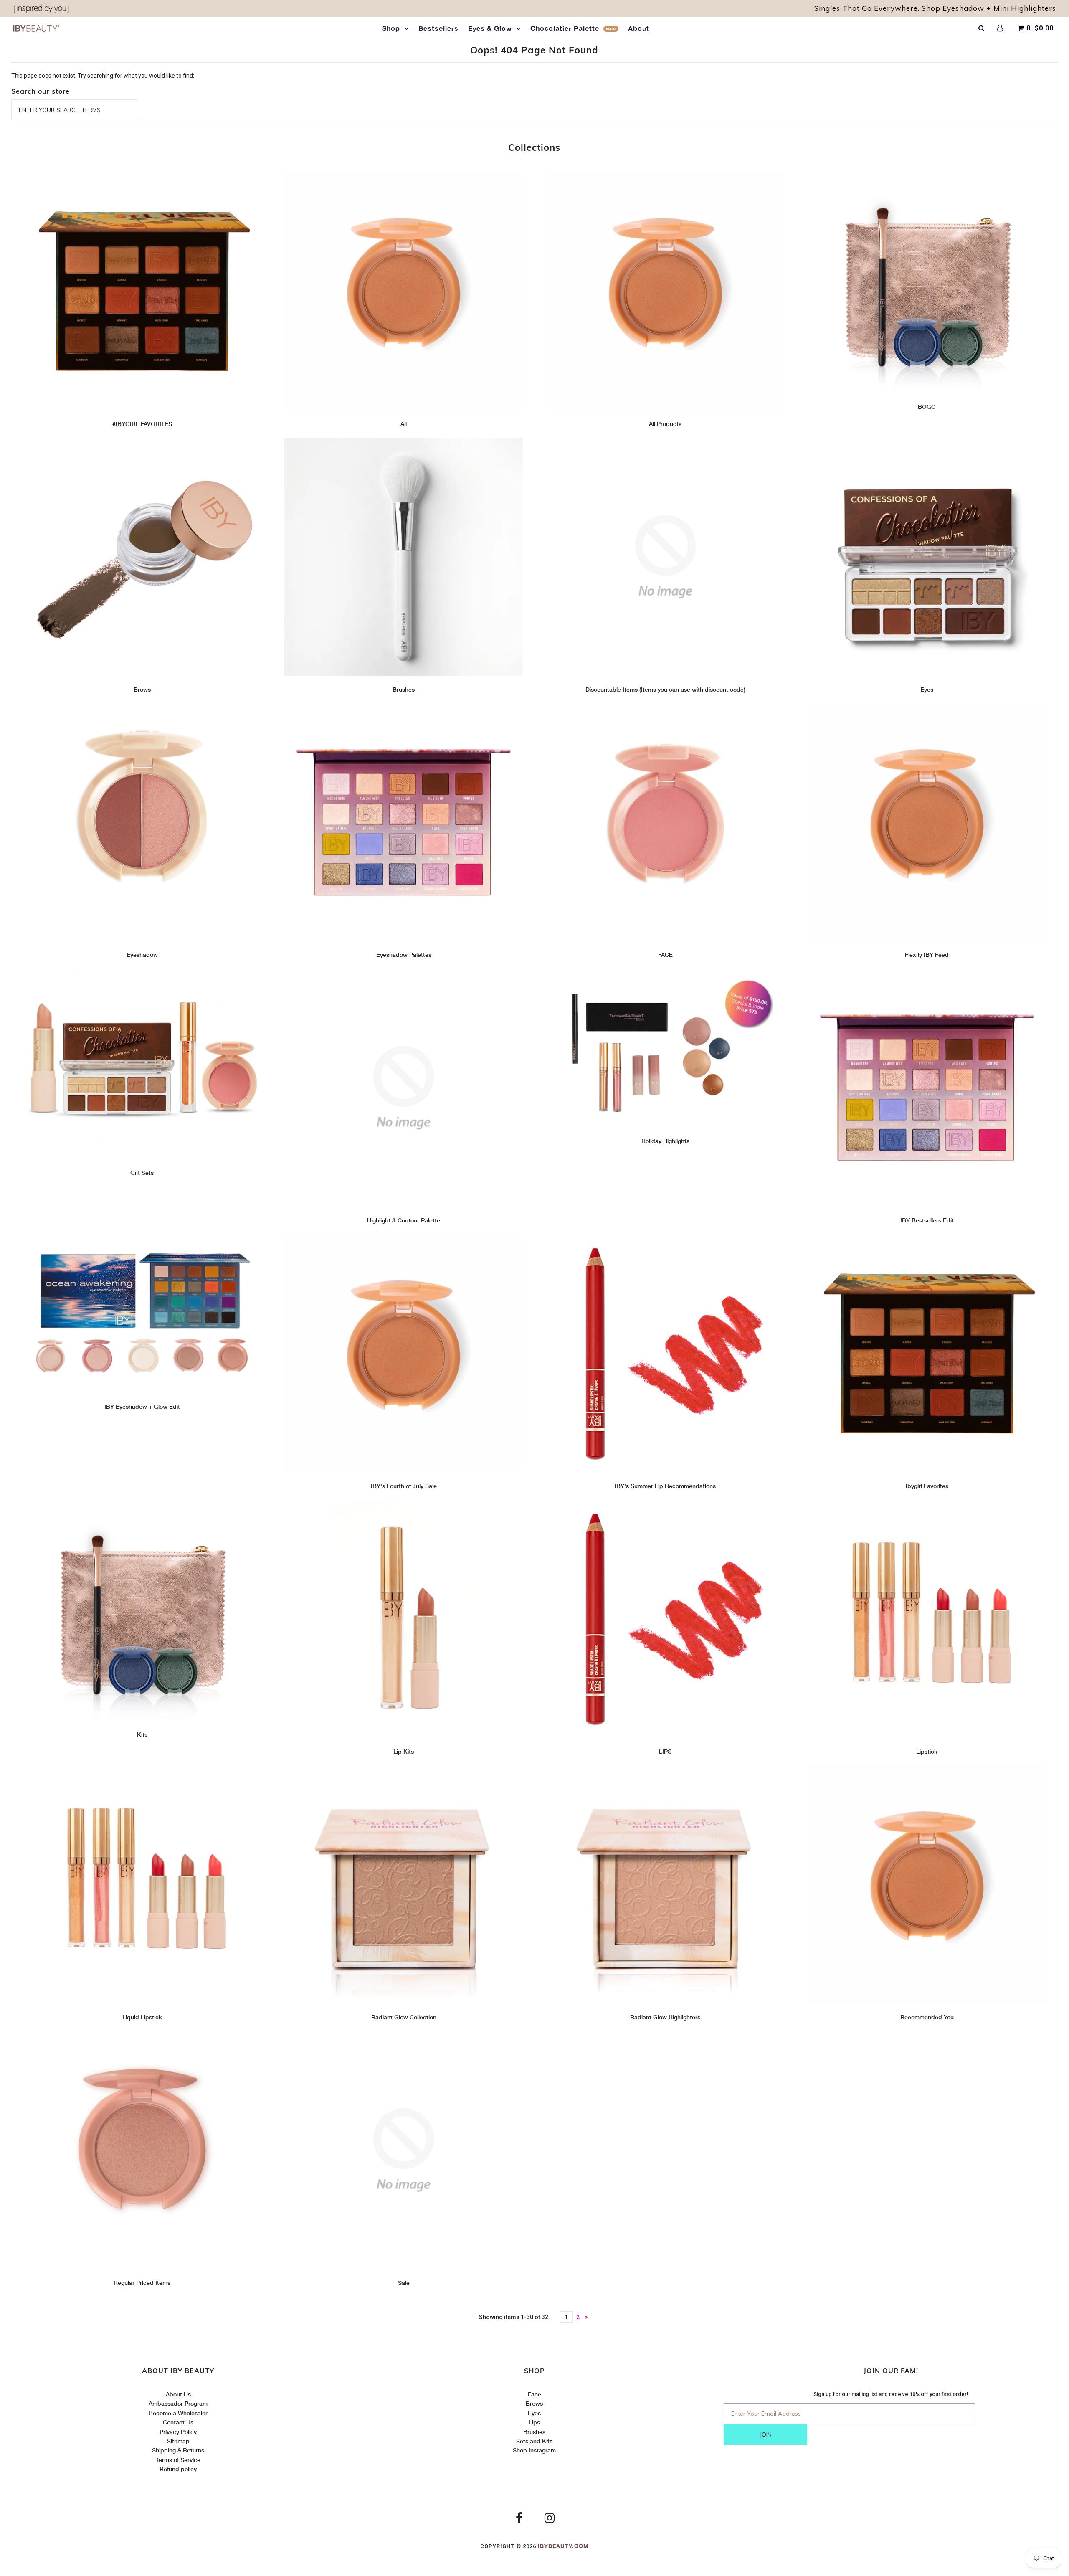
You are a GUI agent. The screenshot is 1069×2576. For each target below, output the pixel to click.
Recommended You (927, 2017)
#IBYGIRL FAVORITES (142, 424)
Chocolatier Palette (573, 28)
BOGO (927, 407)
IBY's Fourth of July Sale (404, 1486)
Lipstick (927, 1751)
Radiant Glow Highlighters (665, 2017)
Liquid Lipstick (142, 2017)
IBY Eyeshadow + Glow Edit (142, 1406)
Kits (142, 1734)
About (639, 28)
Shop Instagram (534, 2450)
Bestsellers (438, 28)
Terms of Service (178, 2460)
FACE (665, 955)
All (404, 424)
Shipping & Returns (178, 2450)
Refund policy (178, 2469)
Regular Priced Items (142, 2283)
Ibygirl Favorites (927, 1486)
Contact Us (178, 2422)
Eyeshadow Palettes (404, 955)
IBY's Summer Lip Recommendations (665, 1486)
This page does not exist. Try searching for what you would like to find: (103, 76)
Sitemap (178, 2441)
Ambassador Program (178, 2403)
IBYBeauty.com (563, 2546)
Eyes (927, 689)
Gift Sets (142, 1173)
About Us (178, 2394)
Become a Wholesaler (178, 2413)
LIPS (665, 1751)
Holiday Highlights (665, 1141)
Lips (534, 2422)
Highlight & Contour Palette (404, 1220)
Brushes (404, 689)
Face (534, 2394)
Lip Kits (404, 1751)
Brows (142, 689)
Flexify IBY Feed (927, 955)
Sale (404, 2283)
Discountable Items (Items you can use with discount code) (665, 689)
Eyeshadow (142, 955)
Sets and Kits (534, 2441)
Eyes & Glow (490, 28)
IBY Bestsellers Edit (927, 1220)
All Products (665, 424)
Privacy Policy (178, 2432)
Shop (391, 28)
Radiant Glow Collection (404, 2017)
